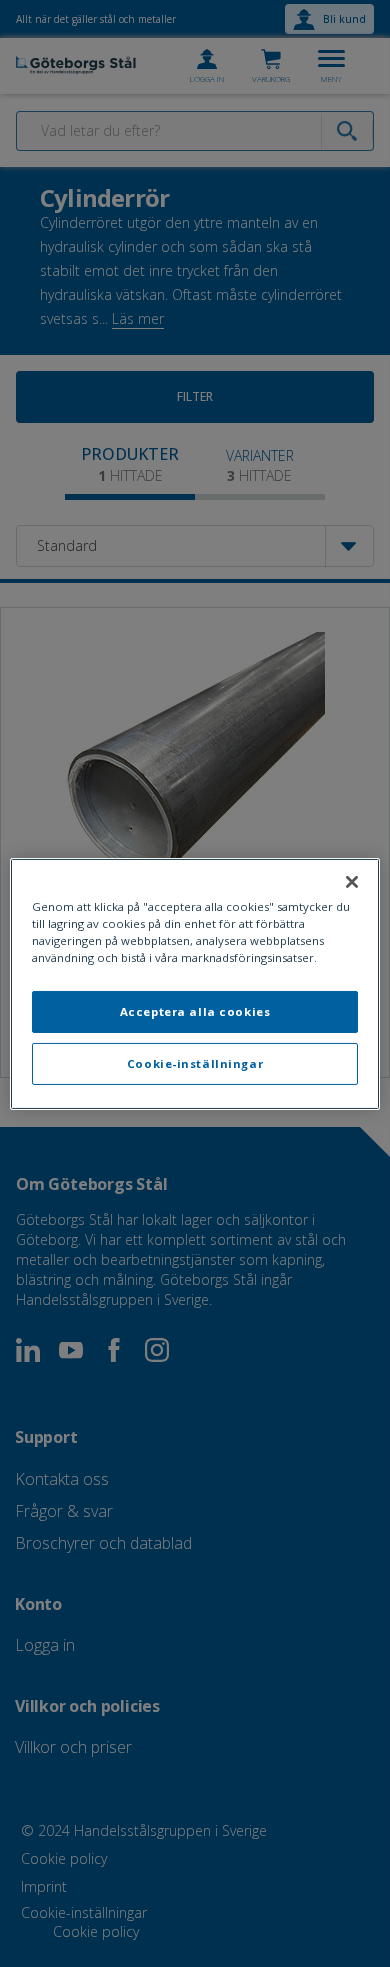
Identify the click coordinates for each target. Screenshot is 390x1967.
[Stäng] (352, 881)
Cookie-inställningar (195, 1063)
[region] (195, 983)
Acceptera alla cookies (195, 1011)
